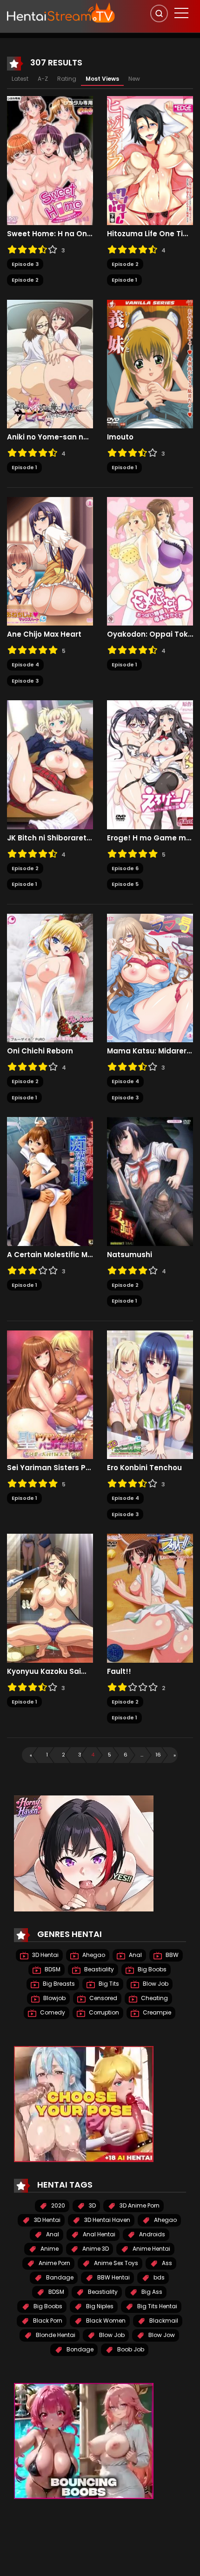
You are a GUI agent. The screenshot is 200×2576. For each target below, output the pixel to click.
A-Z (43, 79)
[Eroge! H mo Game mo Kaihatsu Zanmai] (150, 764)
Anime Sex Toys (115, 2263)
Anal (135, 1955)
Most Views (102, 79)
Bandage (59, 2277)
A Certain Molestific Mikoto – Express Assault (50, 1255)
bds (158, 2277)
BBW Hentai (113, 2277)
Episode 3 (25, 264)
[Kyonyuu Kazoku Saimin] (50, 1598)
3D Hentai (45, 1955)
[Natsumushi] (150, 1181)
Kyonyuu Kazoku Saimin (50, 1672)
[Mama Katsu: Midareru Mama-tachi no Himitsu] (150, 977)
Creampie (156, 2012)
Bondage (79, 2349)
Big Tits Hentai (157, 2306)
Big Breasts (58, 1984)
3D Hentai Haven (107, 2220)
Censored (103, 1998)
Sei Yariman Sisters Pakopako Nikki (50, 1468)
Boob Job (130, 2349)
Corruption (103, 2012)
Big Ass (151, 2292)
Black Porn (47, 2321)
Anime (49, 2249)
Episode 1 (124, 280)
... (142, 1755)
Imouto (120, 437)
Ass (166, 2263)
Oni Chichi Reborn (40, 1051)
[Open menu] (181, 13)
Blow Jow (161, 2335)
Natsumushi (130, 1255)
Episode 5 (125, 884)
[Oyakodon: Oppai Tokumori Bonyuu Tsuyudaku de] (150, 561)
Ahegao (93, 1955)
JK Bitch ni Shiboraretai (50, 838)
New (134, 79)
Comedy (52, 2012)
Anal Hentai (98, 2234)
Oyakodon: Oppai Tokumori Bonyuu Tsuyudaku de (150, 634)
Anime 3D (95, 2249)
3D (92, 2205)
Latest (20, 79)
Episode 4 (25, 665)
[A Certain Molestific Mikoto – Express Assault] (50, 1181)
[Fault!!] (150, 1598)
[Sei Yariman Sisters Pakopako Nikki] (50, 1394)
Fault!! (119, 1672)
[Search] (159, 13)
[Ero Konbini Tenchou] (150, 1394)
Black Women (105, 2321)
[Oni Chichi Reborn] (50, 977)
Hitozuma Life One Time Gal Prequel (150, 234)
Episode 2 (25, 280)
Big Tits (108, 1984)
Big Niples (99, 2306)
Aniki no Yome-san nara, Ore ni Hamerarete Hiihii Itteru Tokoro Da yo (50, 437)
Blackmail (163, 2321)
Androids (151, 2234)
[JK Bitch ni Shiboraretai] (50, 764)
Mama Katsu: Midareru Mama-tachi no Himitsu (150, 1051)
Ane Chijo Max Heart (44, 634)
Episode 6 (125, 868)
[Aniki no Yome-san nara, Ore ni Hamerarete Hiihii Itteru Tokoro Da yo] (50, 363)
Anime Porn (54, 2263)
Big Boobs (151, 1969)
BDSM (52, 1969)
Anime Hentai (151, 2249)
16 (158, 1755)
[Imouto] (150, 363)
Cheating (154, 1998)
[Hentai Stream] (61, 13)
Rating (67, 79)
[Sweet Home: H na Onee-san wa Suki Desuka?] (50, 160)
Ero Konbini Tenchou (144, 1468)
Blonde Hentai (55, 2335)
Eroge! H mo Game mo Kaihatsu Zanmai (150, 838)
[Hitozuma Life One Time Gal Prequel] (150, 160)
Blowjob (54, 1998)
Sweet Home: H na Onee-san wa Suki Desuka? (50, 234)
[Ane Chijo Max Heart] (50, 561)
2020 (57, 2205)
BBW (171, 1955)
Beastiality (98, 1969)
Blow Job (155, 1984)
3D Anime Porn (139, 2205)
